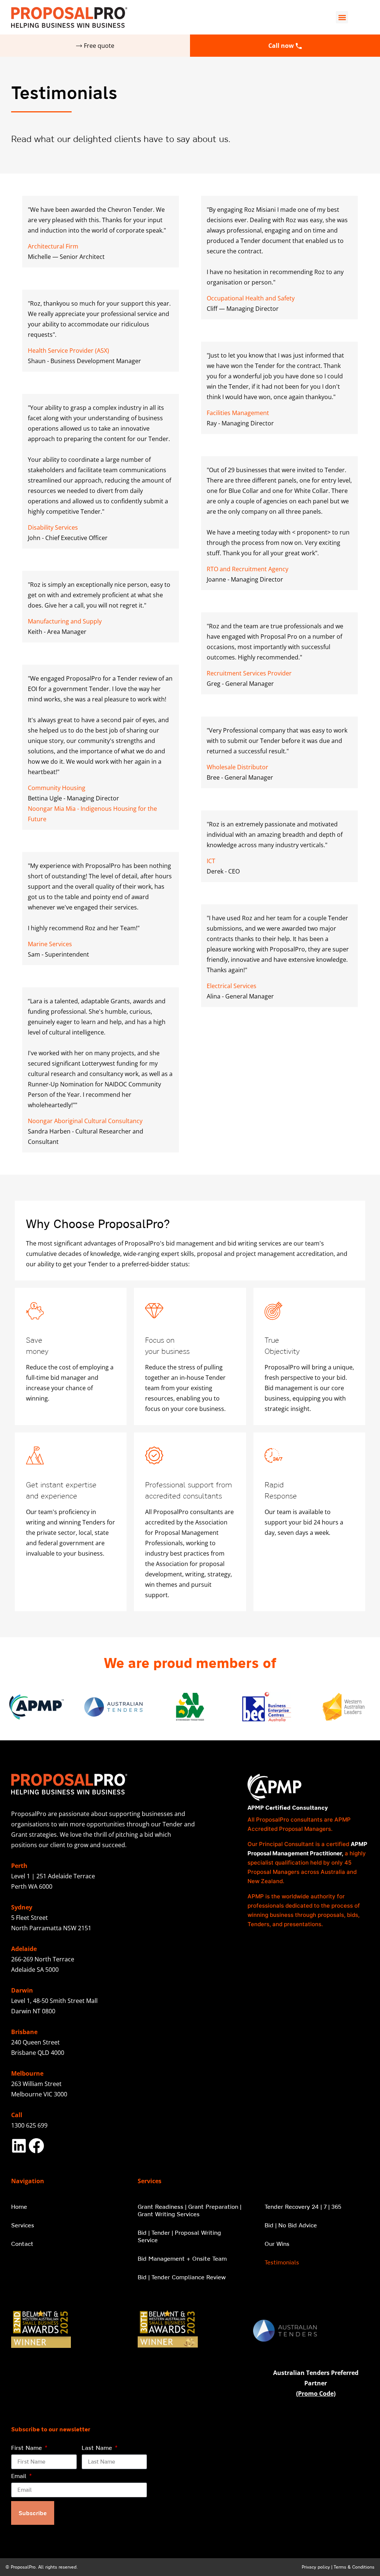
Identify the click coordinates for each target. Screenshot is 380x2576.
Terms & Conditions (354, 2567)
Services (23, 2225)
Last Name (98, 2448)
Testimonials (282, 2262)
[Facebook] (36, 2146)
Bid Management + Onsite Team (182, 2258)
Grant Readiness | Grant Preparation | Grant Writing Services (189, 2210)
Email (20, 2476)
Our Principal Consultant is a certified (299, 1844)
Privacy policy (316, 2567)
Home (19, 2207)
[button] (342, 17)
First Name (27, 2448)
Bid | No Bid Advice (291, 2225)
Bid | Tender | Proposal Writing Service (179, 2236)
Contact (22, 2244)
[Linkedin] (19, 2146)
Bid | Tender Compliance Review (182, 2277)
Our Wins (277, 2244)
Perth (19, 1866)
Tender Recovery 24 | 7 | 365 (303, 2207)
